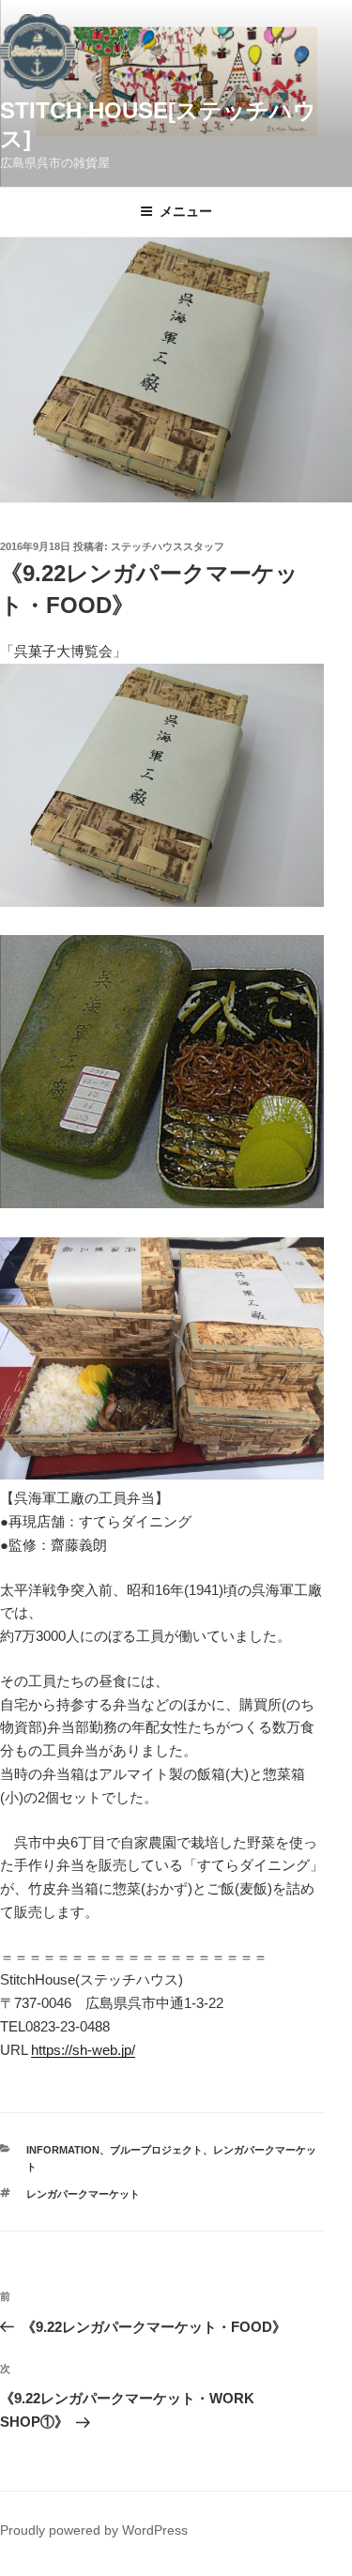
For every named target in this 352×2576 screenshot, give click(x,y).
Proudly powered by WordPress (94, 2530)
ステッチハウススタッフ (168, 546)
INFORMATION (63, 2150)
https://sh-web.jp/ (83, 2050)
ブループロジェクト (156, 2150)
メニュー (186, 211)
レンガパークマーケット (83, 2194)
